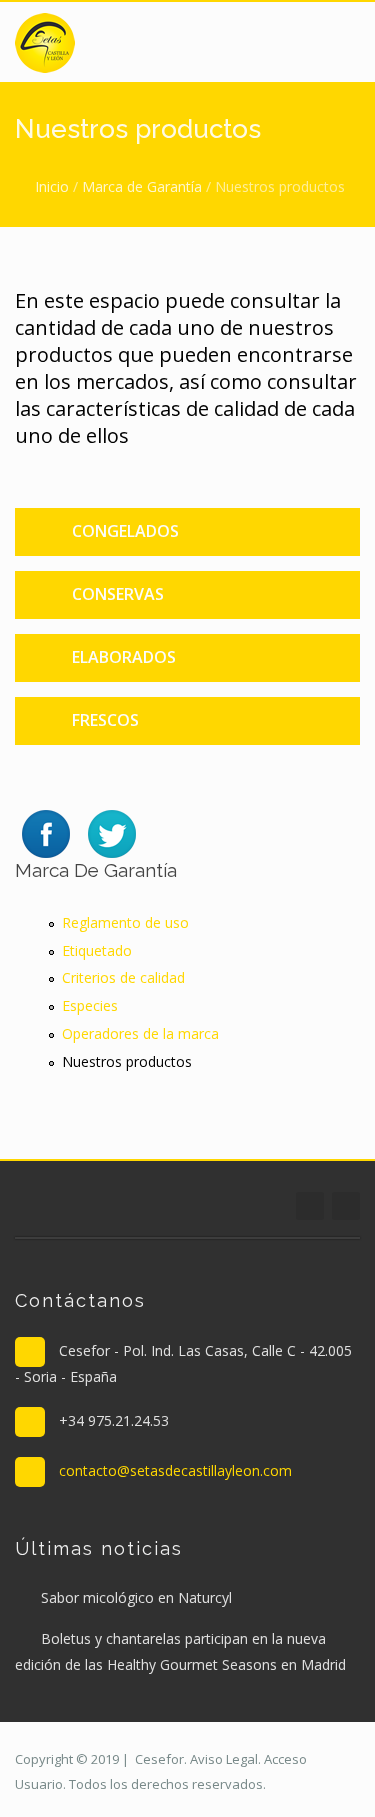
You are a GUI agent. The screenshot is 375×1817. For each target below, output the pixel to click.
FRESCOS (105, 720)
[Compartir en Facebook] (46, 832)
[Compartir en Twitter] (112, 832)
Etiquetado (97, 950)
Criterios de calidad (123, 977)
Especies (90, 1005)
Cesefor (159, 1759)
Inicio (52, 186)
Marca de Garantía (142, 186)
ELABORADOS (124, 657)
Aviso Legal (224, 1759)
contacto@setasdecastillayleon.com (175, 1470)
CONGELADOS (125, 531)
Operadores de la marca (140, 1033)
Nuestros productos (127, 1061)
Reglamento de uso (125, 922)
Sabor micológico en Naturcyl (136, 1597)
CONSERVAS (118, 594)
